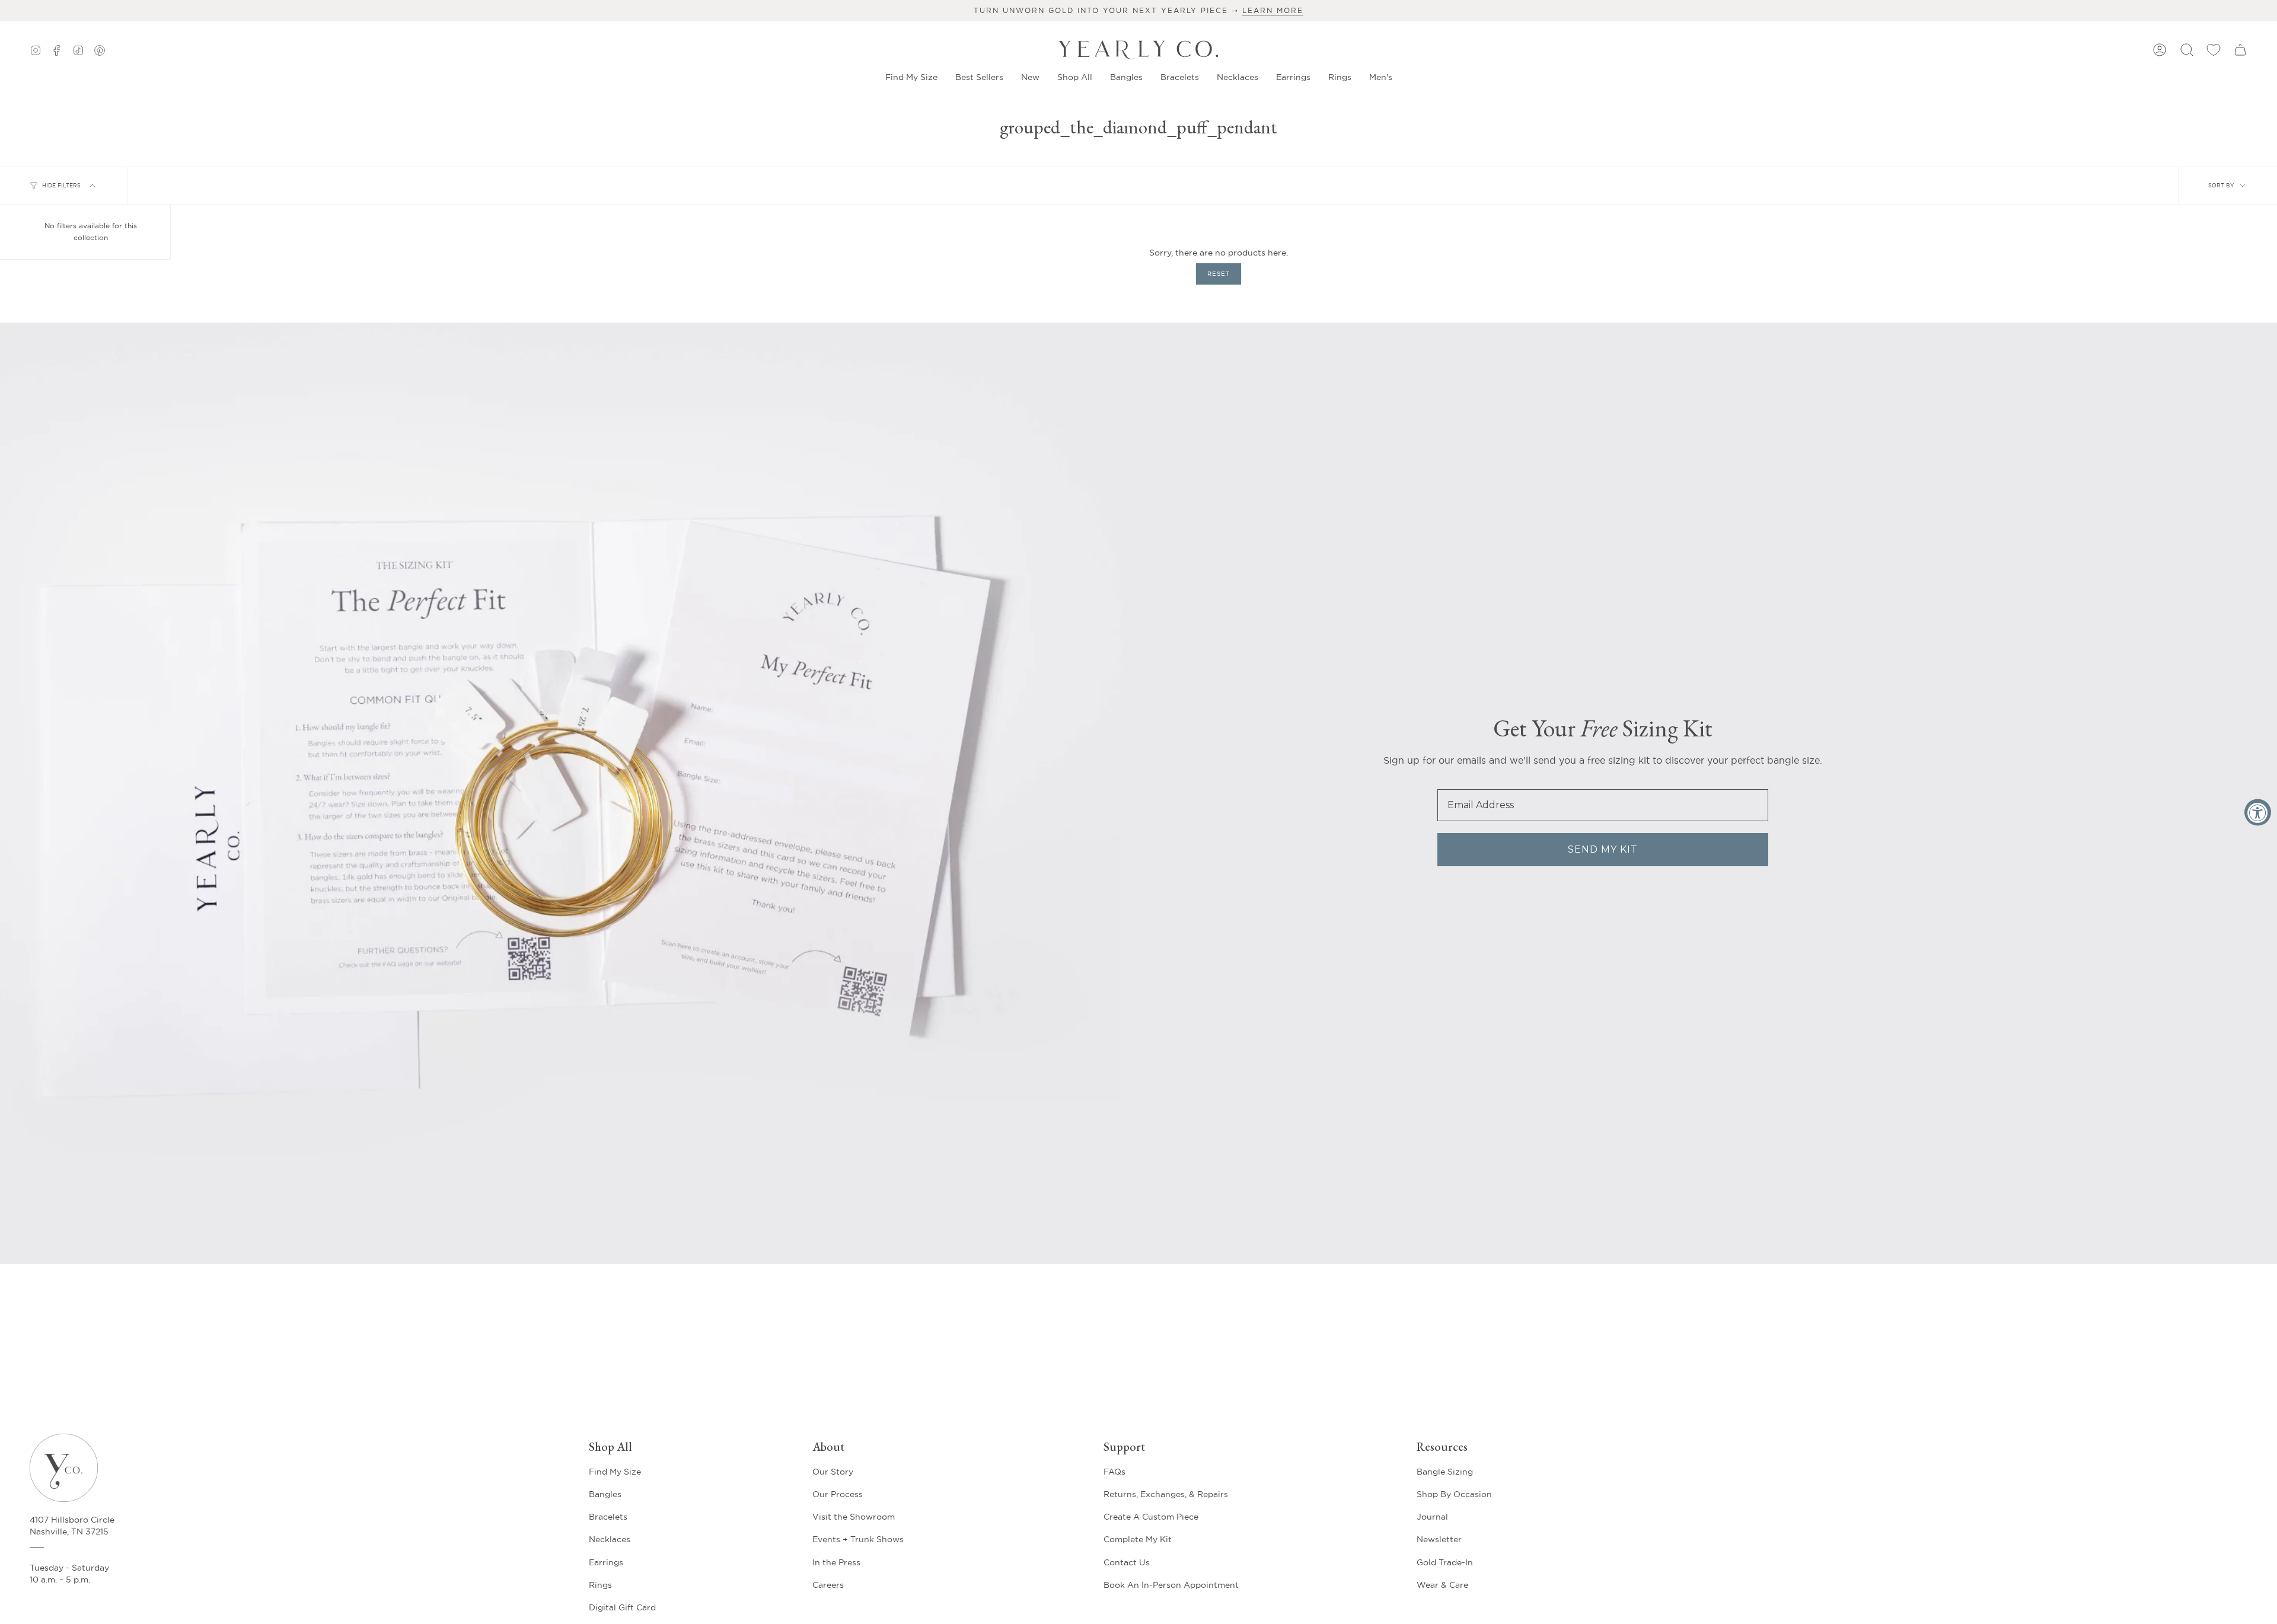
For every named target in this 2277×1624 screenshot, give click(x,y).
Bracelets (608, 1517)
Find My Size (615, 1472)
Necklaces (610, 1539)
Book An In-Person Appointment (1171, 1585)
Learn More (1273, 10)
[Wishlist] (2214, 50)
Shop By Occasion (1454, 1494)
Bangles (605, 1494)
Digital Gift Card (622, 1607)
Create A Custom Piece (1151, 1517)
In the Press (836, 1562)
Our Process (838, 1494)
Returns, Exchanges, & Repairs (1166, 1494)
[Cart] (2240, 50)
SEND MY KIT (1603, 849)
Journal (1432, 1517)
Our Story (833, 1472)
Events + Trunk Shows (858, 1539)
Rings (600, 1585)
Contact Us (1127, 1562)
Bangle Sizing (1445, 1472)
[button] (1030, 77)
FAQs (1114, 1472)
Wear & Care (1442, 1585)
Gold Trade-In (1445, 1562)
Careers (828, 1585)
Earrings (606, 1562)
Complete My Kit (1138, 1539)
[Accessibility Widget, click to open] (2258, 812)
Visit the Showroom (854, 1517)
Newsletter (1439, 1539)
